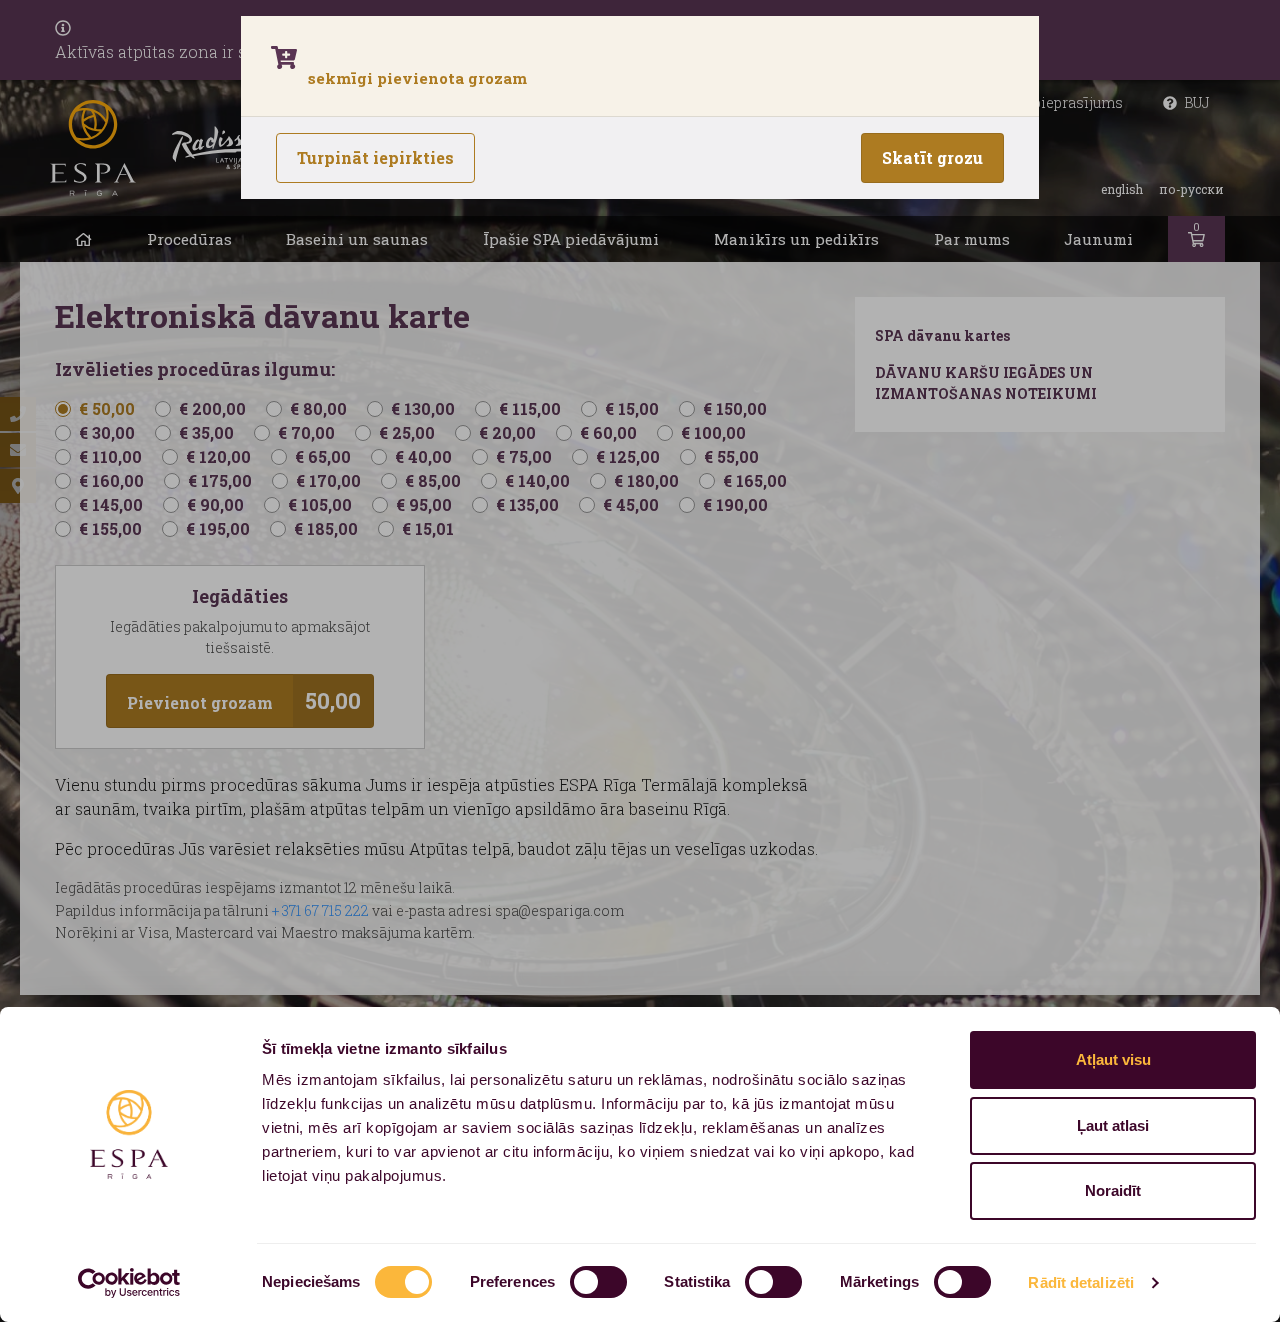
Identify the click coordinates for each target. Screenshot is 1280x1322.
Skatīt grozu (932, 157)
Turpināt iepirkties (375, 157)
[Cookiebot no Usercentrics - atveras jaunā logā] (129, 1283)
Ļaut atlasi (1113, 1125)
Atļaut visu (1113, 1059)
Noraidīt (1113, 1190)
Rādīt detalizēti (1081, 1282)
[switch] (598, 1282)
